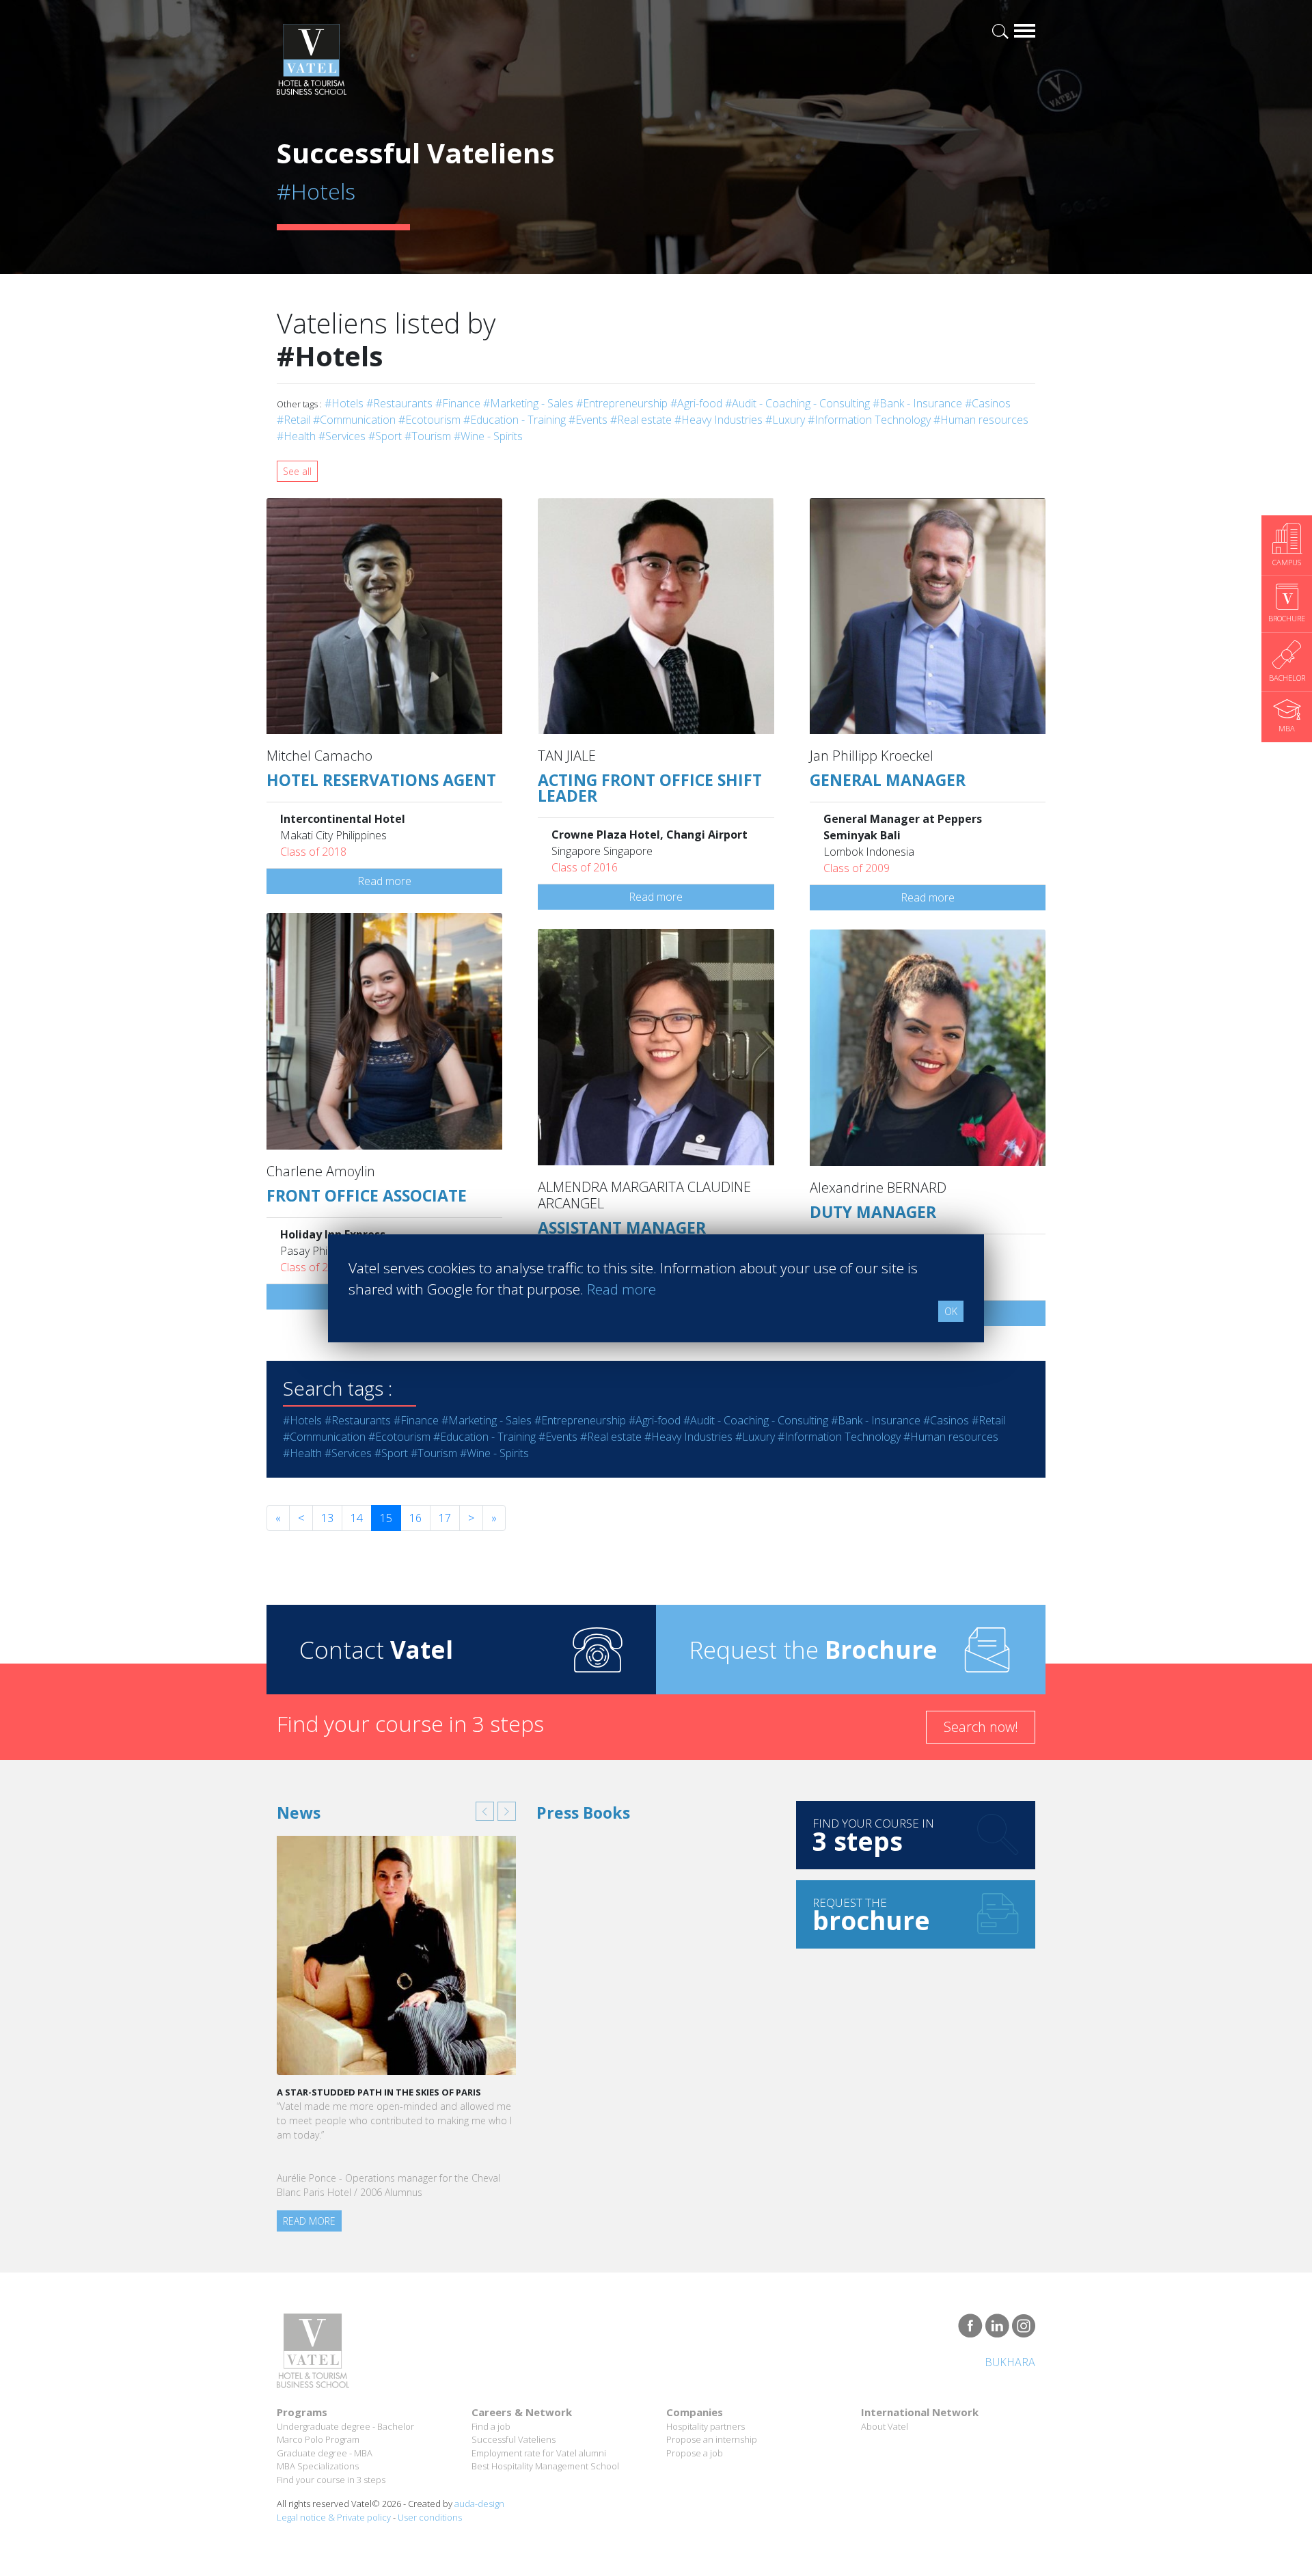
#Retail (293, 420)
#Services (342, 436)
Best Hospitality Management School (545, 2466)
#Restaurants (399, 403)
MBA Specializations (318, 2466)
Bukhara (1010, 2362)
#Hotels (344, 403)
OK (951, 1311)
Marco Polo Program (318, 2439)
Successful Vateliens (514, 2439)
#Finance (458, 403)
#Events (588, 420)
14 (357, 1518)
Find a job (491, 2426)
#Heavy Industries (719, 420)
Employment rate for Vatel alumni (539, 2453)
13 (327, 1518)
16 (415, 1518)
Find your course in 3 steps (331, 2480)
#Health (296, 436)
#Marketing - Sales (528, 403)
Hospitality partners (706, 2426)
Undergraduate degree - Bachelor (345, 2426)
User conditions (430, 2517)
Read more (384, 881)
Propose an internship (712, 2439)
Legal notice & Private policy (334, 2517)
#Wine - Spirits (488, 436)
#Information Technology (869, 420)
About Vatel (885, 2426)
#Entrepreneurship (622, 403)
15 (386, 1518)
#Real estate (641, 420)
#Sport (385, 436)
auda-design (479, 2504)
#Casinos (988, 403)
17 (445, 1518)
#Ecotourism (429, 420)
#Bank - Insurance (917, 403)
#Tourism (428, 436)
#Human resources (981, 420)
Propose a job (695, 2453)
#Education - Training (515, 420)
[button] (485, 1811)
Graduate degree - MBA (325, 2453)
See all (297, 471)
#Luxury (785, 420)
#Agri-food (696, 403)
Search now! (981, 1727)
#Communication (354, 420)
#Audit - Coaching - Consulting (797, 403)
